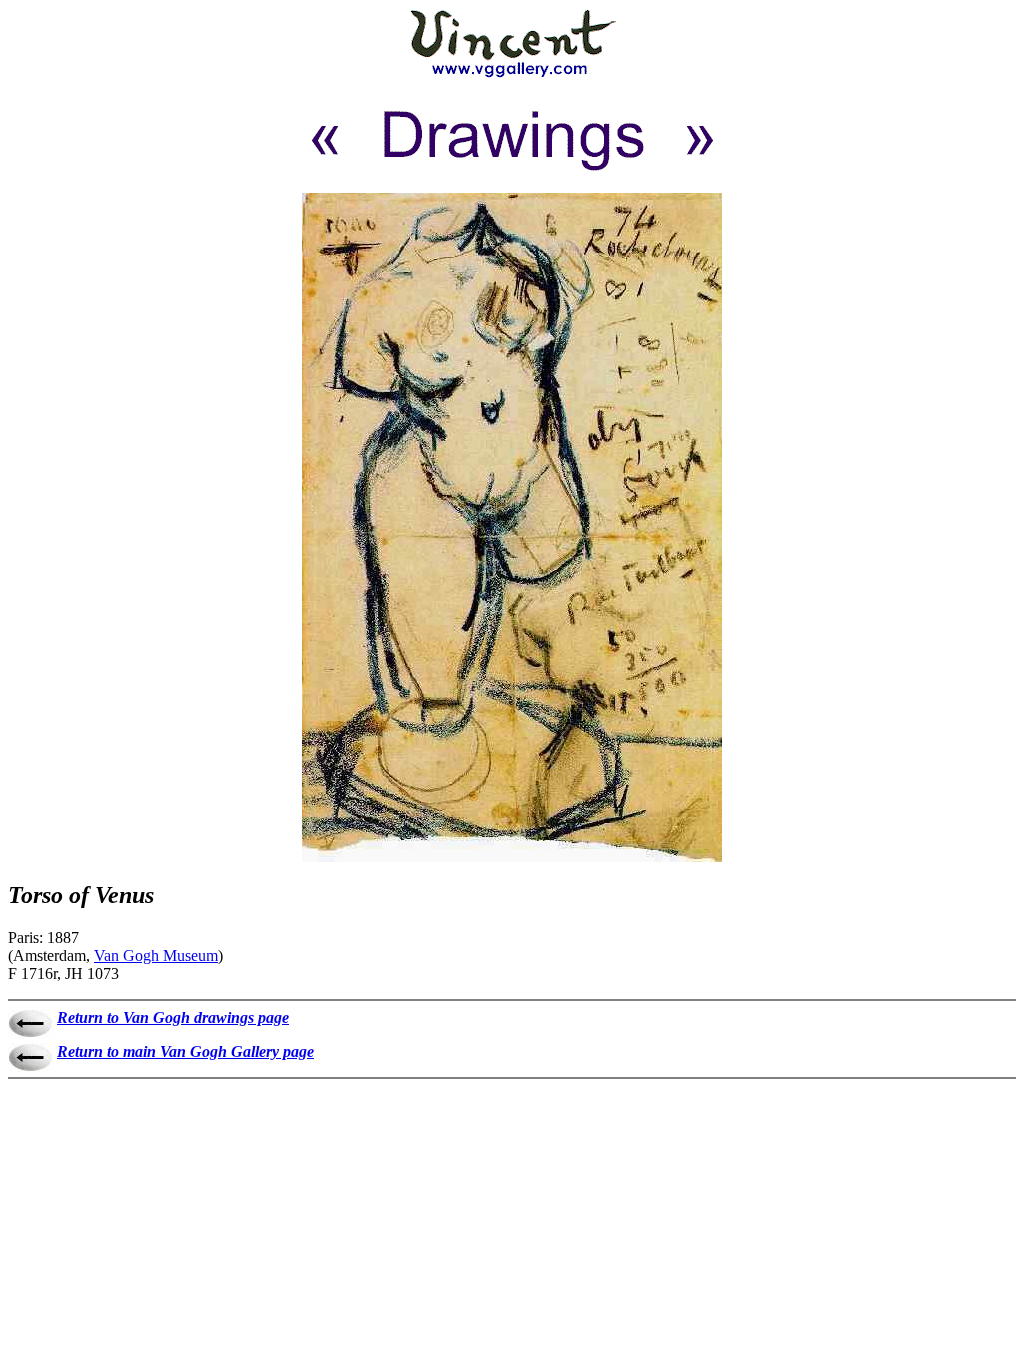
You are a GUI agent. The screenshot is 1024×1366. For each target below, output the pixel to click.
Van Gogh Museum (156, 955)
